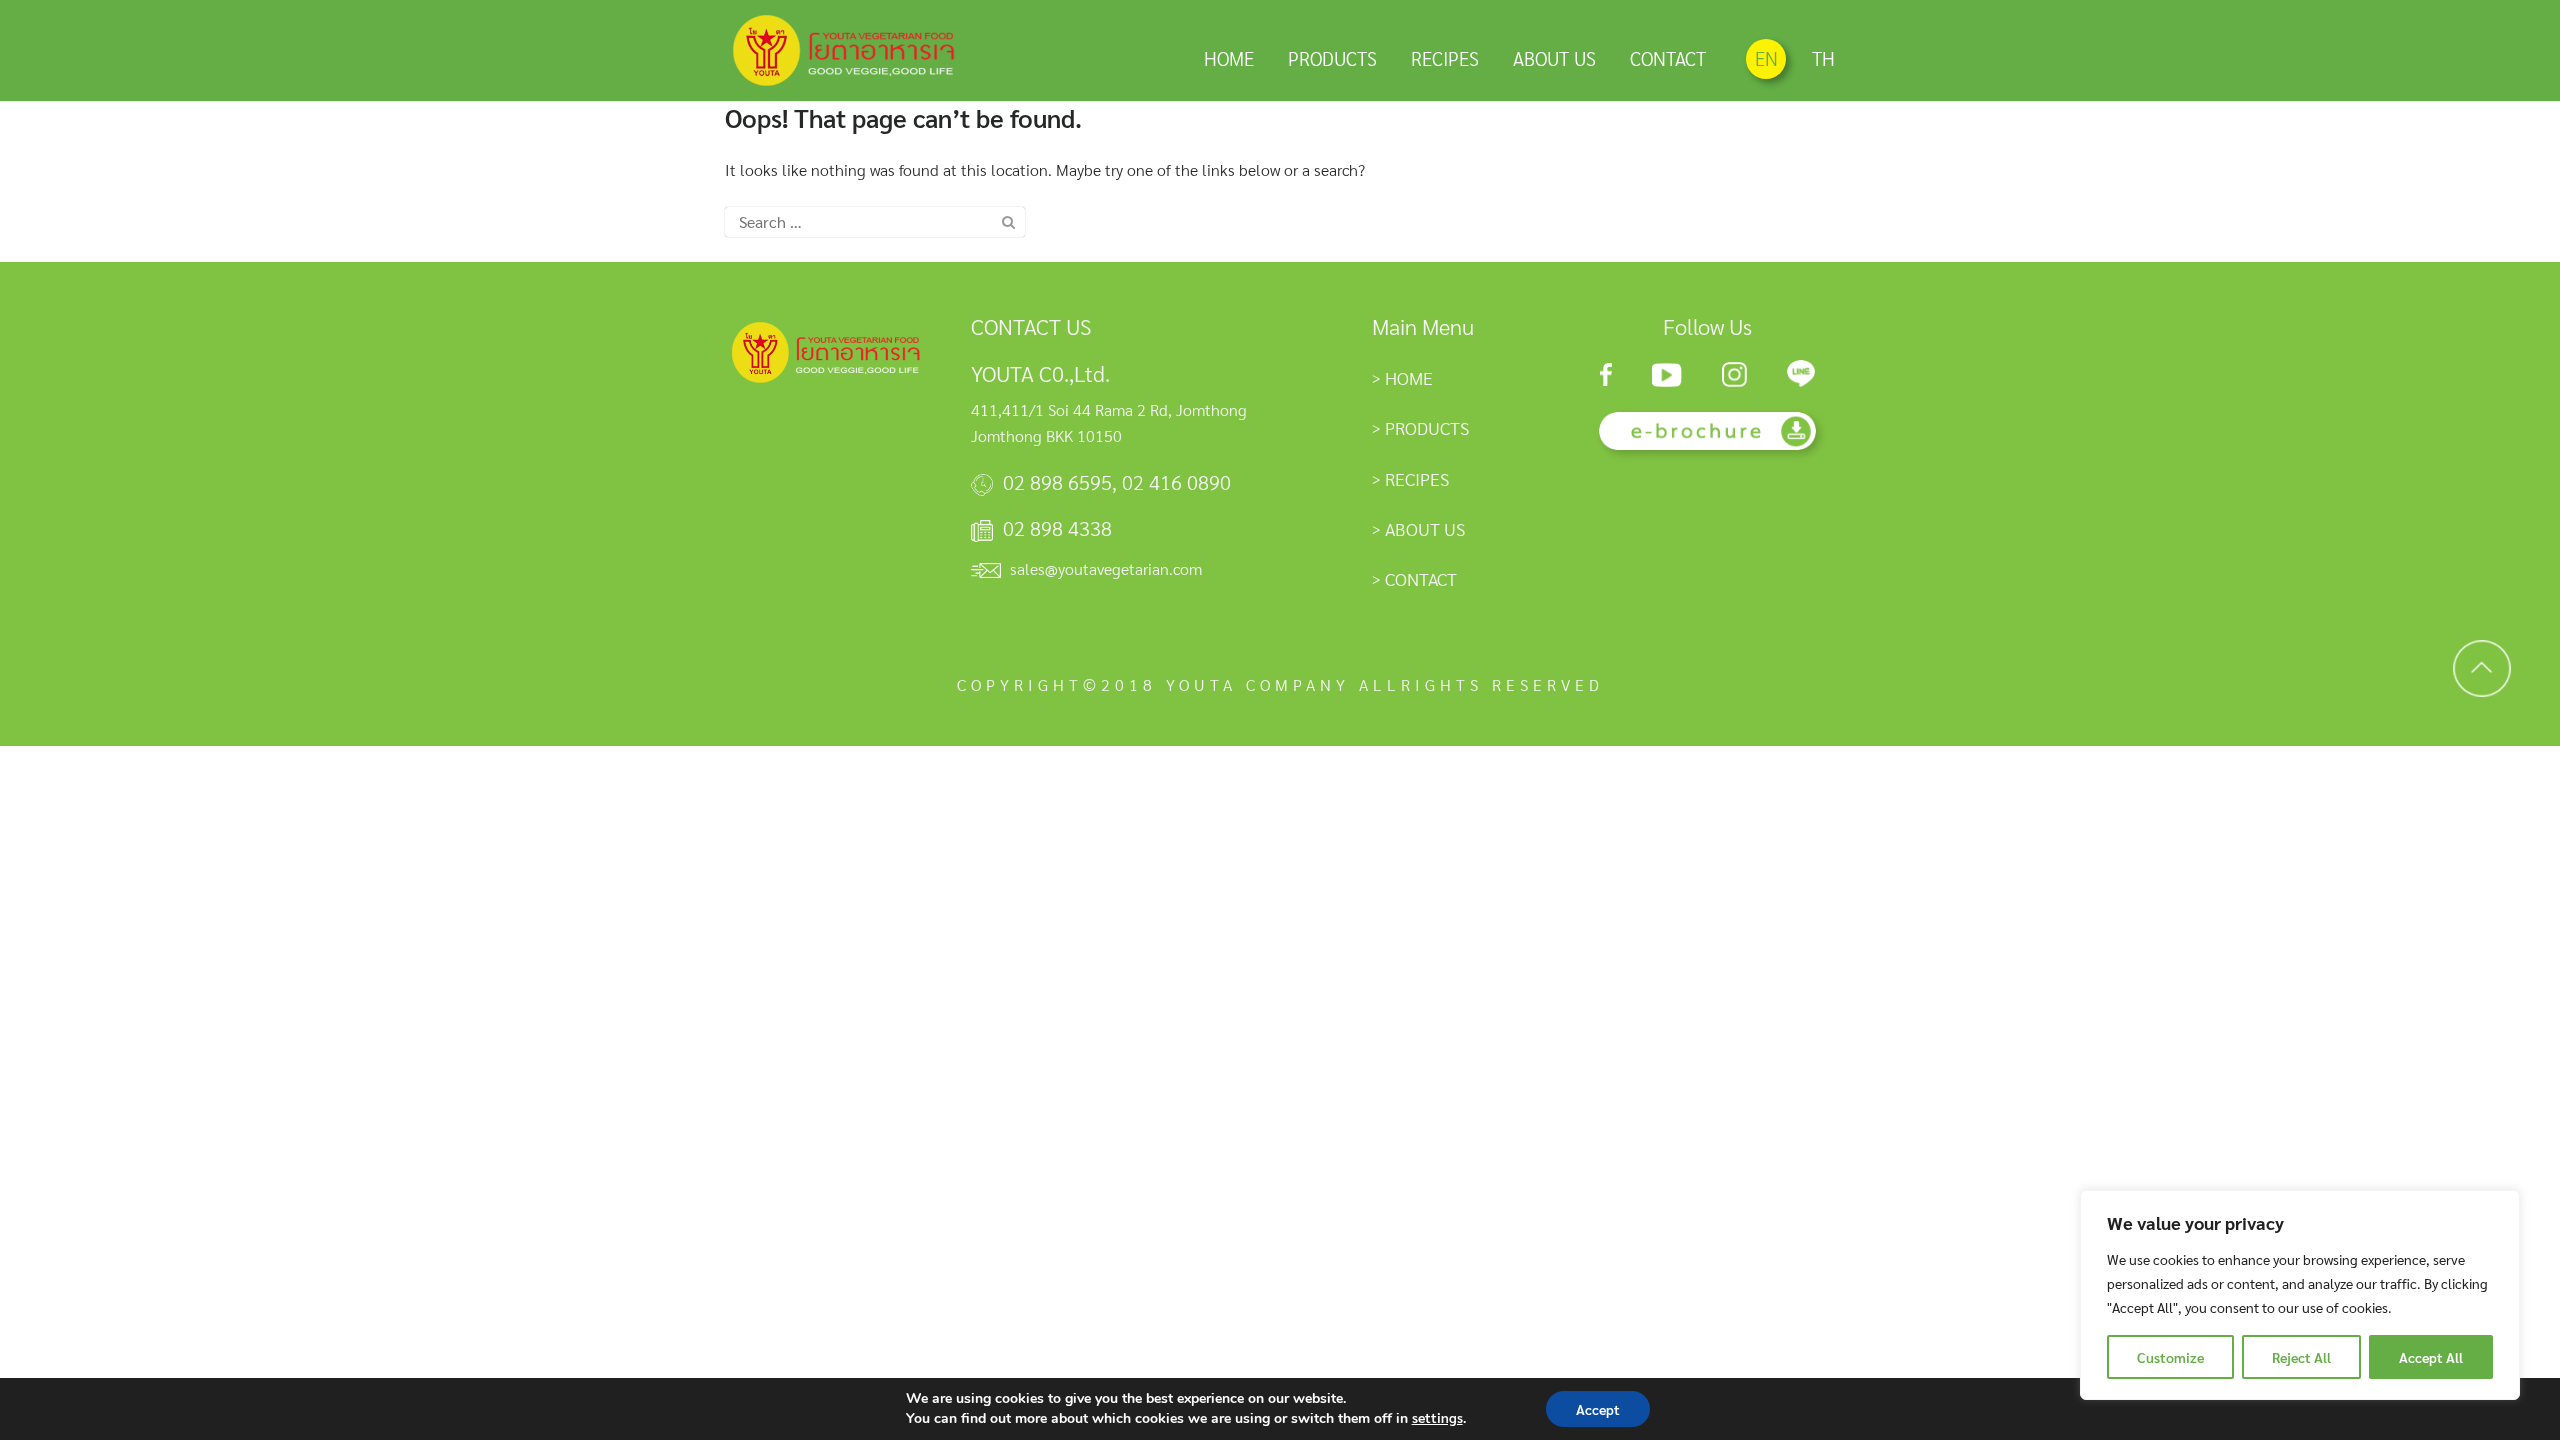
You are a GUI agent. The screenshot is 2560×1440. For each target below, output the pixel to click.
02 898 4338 (1057, 528)
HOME (1229, 58)
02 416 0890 (1176, 482)
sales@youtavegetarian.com (1106, 568)
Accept (1598, 1409)
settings (1437, 1417)
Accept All (2431, 1357)
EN (1766, 58)
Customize (2170, 1357)
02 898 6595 (1057, 482)
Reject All (2301, 1357)
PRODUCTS (1332, 58)
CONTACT (1668, 58)
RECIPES (1445, 58)
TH (1823, 58)
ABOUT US (1554, 58)
